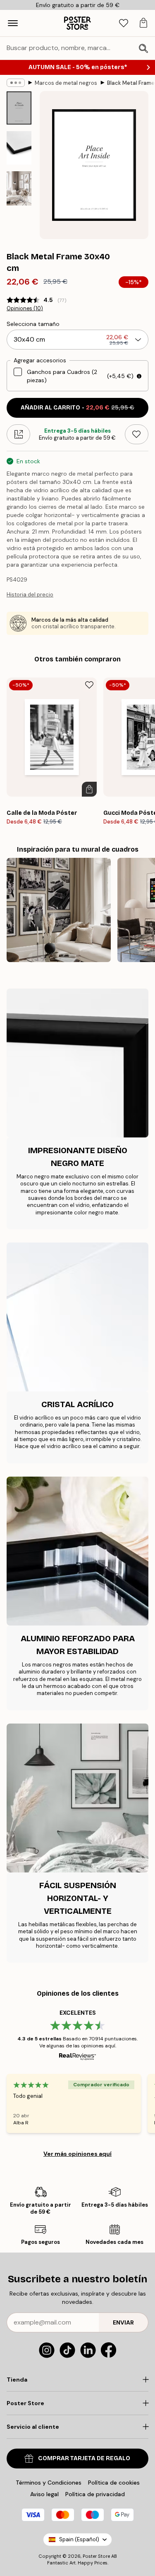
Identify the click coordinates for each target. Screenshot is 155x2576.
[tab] (124, 23)
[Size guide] (18, 434)
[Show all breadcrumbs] (16, 83)
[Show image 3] (19, 188)
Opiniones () (25, 309)
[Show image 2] (19, 148)
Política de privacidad (95, 2494)
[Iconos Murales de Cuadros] (59, 910)
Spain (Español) (79, 2539)
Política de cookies (114, 2483)
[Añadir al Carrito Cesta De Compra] (89, 789)
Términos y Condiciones (49, 2483)
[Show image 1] (19, 108)
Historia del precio (30, 595)
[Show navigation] (13, 23)
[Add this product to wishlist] (137, 434)
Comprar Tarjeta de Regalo (84, 2458)
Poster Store (96, 2556)
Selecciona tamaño (33, 324)
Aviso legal (44, 2494)
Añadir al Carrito (77, 408)
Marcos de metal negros (66, 83)
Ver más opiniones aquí (77, 2154)
